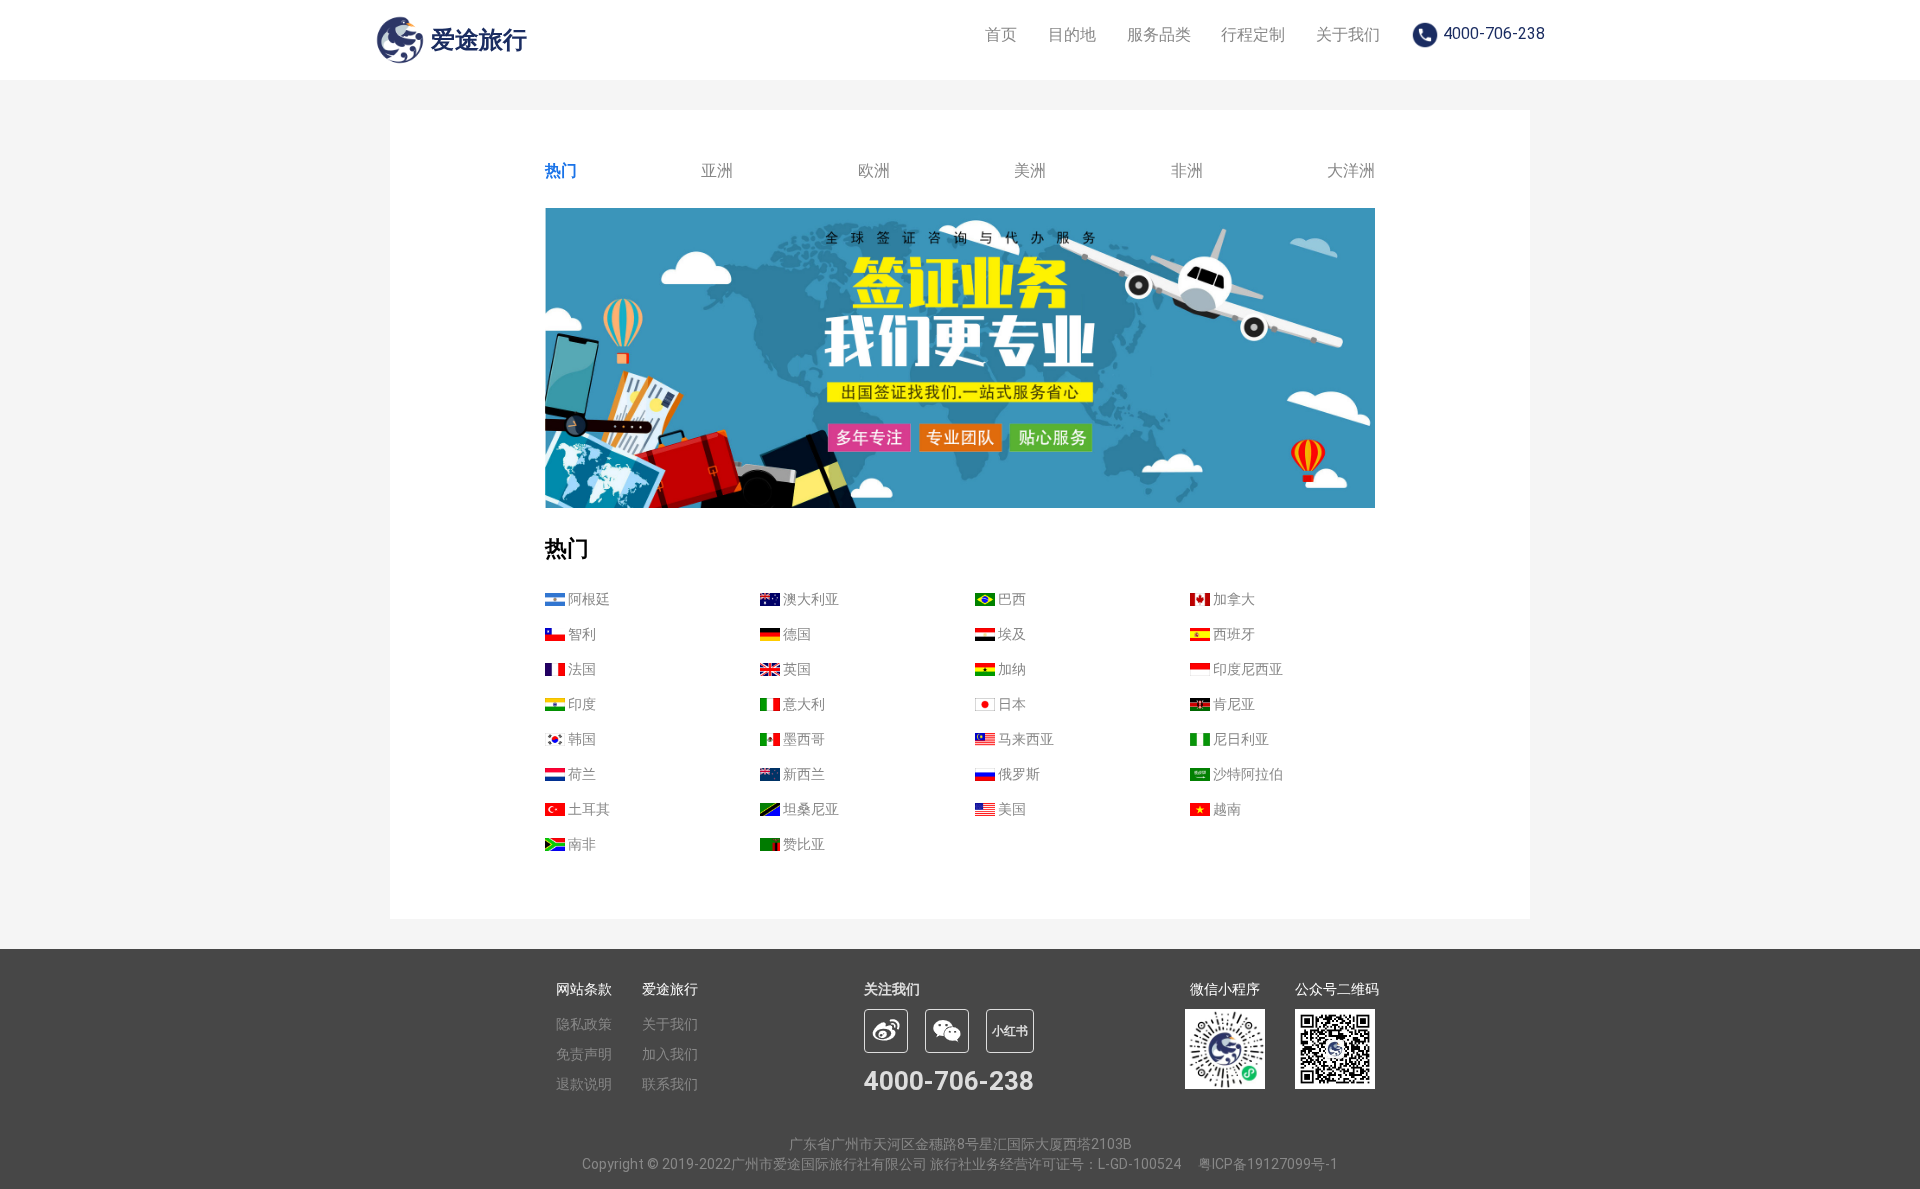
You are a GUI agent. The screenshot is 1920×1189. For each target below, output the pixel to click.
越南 (1225, 809)
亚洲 (717, 170)
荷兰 (580, 774)
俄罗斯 (1017, 774)
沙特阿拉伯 (1246, 774)
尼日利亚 (1239, 739)
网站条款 (584, 989)
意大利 (802, 704)
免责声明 (584, 1054)
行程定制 (1253, 34)
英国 (795, 669)
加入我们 (670, 1054)
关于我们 (1348, 34)
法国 (580, 669)
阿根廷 (587, 599)
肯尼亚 (1232, 704)
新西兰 (802, 774)
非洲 (1187, 170)
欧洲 (874, 170)
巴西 (1010, 599)
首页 (1001, 34)
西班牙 (1232, 634)
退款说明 (584, 1084)
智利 (580, 634)
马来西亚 (1024, 739)
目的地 (1072, 34)
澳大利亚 (809, 599)
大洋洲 (1351, 170)
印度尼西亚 (1246, 669)
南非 (580, 844)
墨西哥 (802, 739)
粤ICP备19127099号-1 (1268, 1164)
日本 (1010, 704)
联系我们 (670, 1084)
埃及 (1010, 634)
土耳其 (587, 809)
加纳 (1010, 669)
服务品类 (1159, 34)
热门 (561, 170)
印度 (580, 704)
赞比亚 (802, 844)
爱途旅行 (670, 989)
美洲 (1030, 170)
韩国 (580, 739)
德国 (795, 634)
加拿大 (1232, 599)
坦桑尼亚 (809, 809)
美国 (1010, 809)
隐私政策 (584, 1024)
